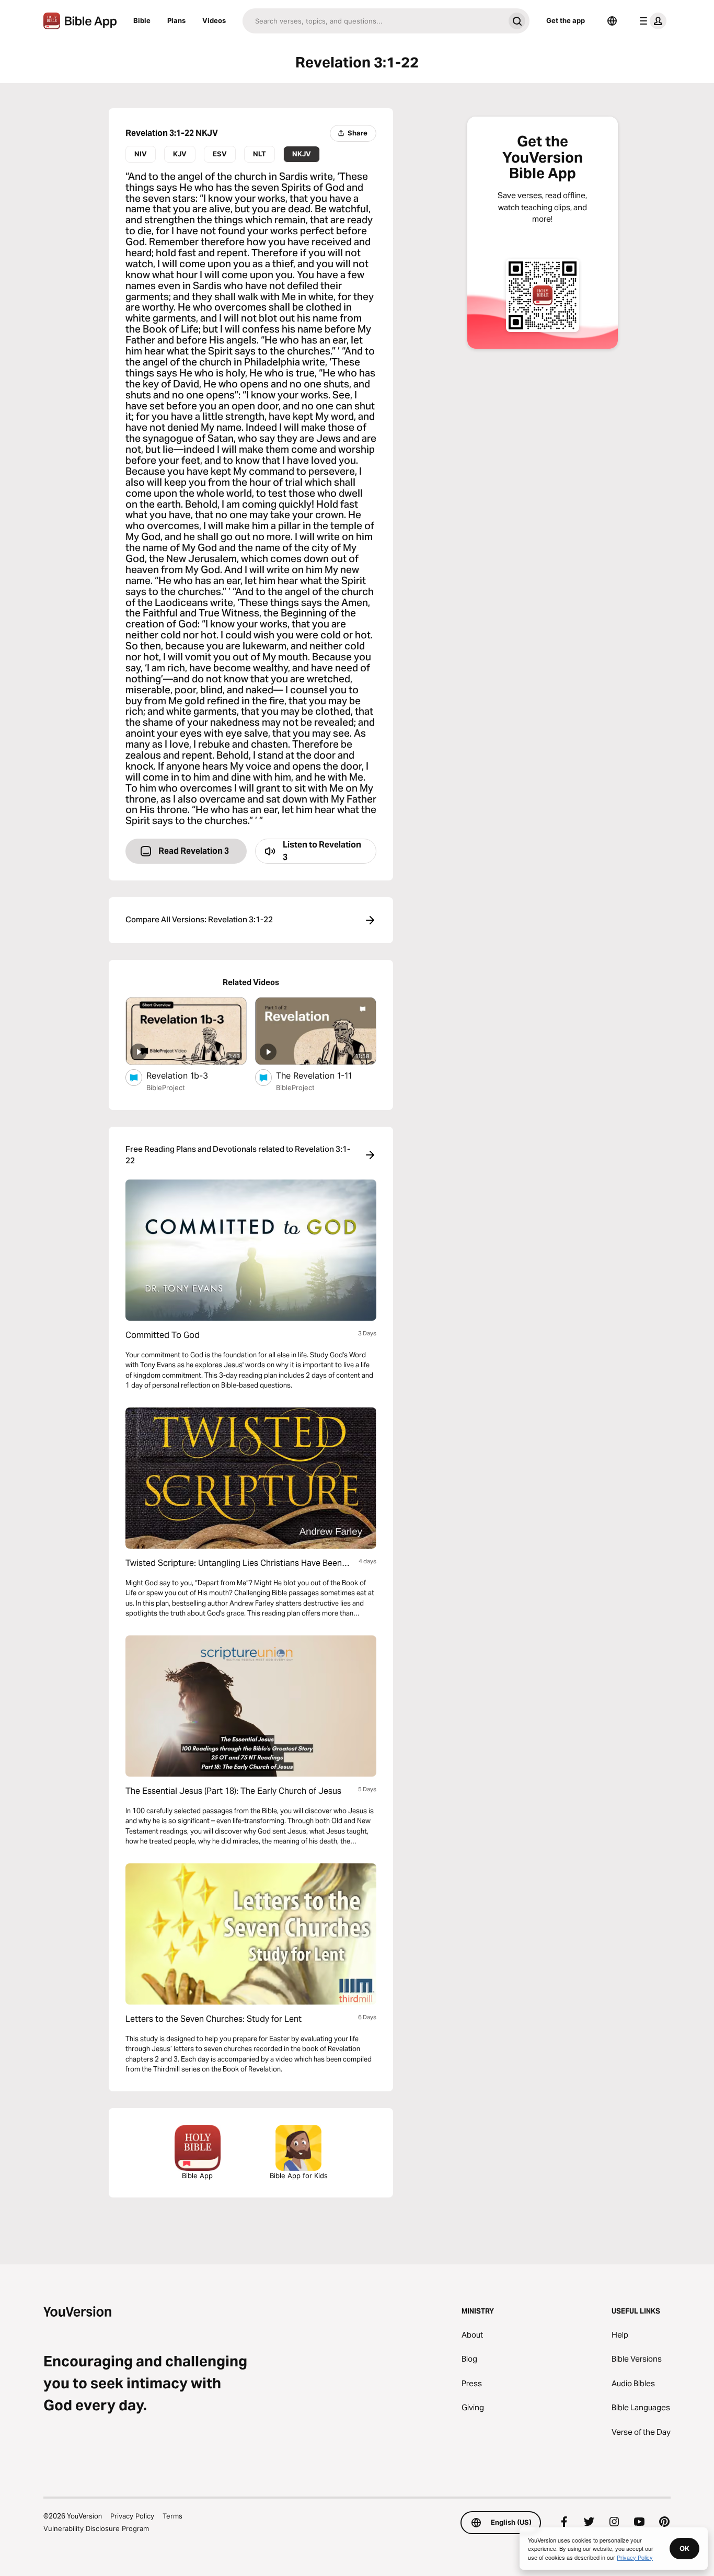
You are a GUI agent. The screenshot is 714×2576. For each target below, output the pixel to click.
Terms (172, 2516)
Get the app (566, 20)
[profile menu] (651, 21)
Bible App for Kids (299, 2176)
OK (684, 2548)
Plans (176, 20)
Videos (214, 20)
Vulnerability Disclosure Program (96, 2528)
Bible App (197, 2176)
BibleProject (166, 1087)
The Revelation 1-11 (326, 1075)
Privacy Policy (132, 2516)
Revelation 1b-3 (187, 1075)
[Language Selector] (612, 21)
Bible (142, 20)
